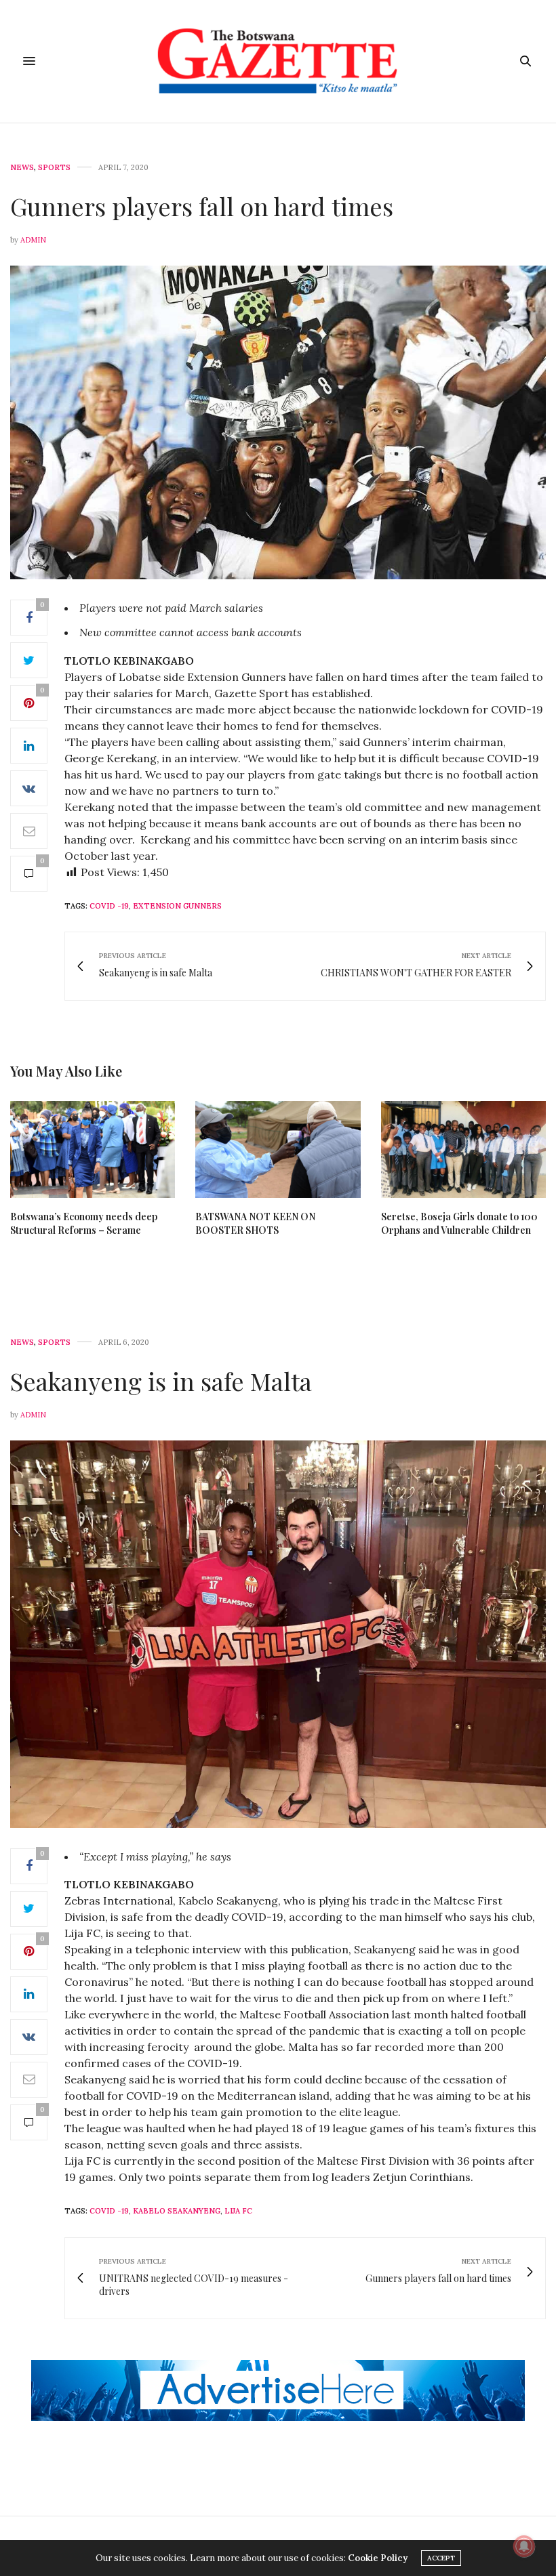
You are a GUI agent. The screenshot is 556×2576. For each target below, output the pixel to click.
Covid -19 (109, 906)
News (22, 168)
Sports (54, 168)
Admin (33, 240)
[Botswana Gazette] (278, 61)
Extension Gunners (177, 906)
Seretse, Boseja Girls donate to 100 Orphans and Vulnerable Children (459, 1223)
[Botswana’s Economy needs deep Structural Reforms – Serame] (93, 1149)
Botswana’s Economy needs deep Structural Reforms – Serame (84, 1223)
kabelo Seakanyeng (177, 2211)
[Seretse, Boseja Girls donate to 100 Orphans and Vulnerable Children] (463, 1149)
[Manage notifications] (524, 2546)
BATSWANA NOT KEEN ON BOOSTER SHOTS (255, 1223)
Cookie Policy (378, 2558)
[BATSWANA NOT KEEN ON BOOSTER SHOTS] (278, 1149)
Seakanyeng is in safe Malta (161, 1381)
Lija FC (238, 2211)
